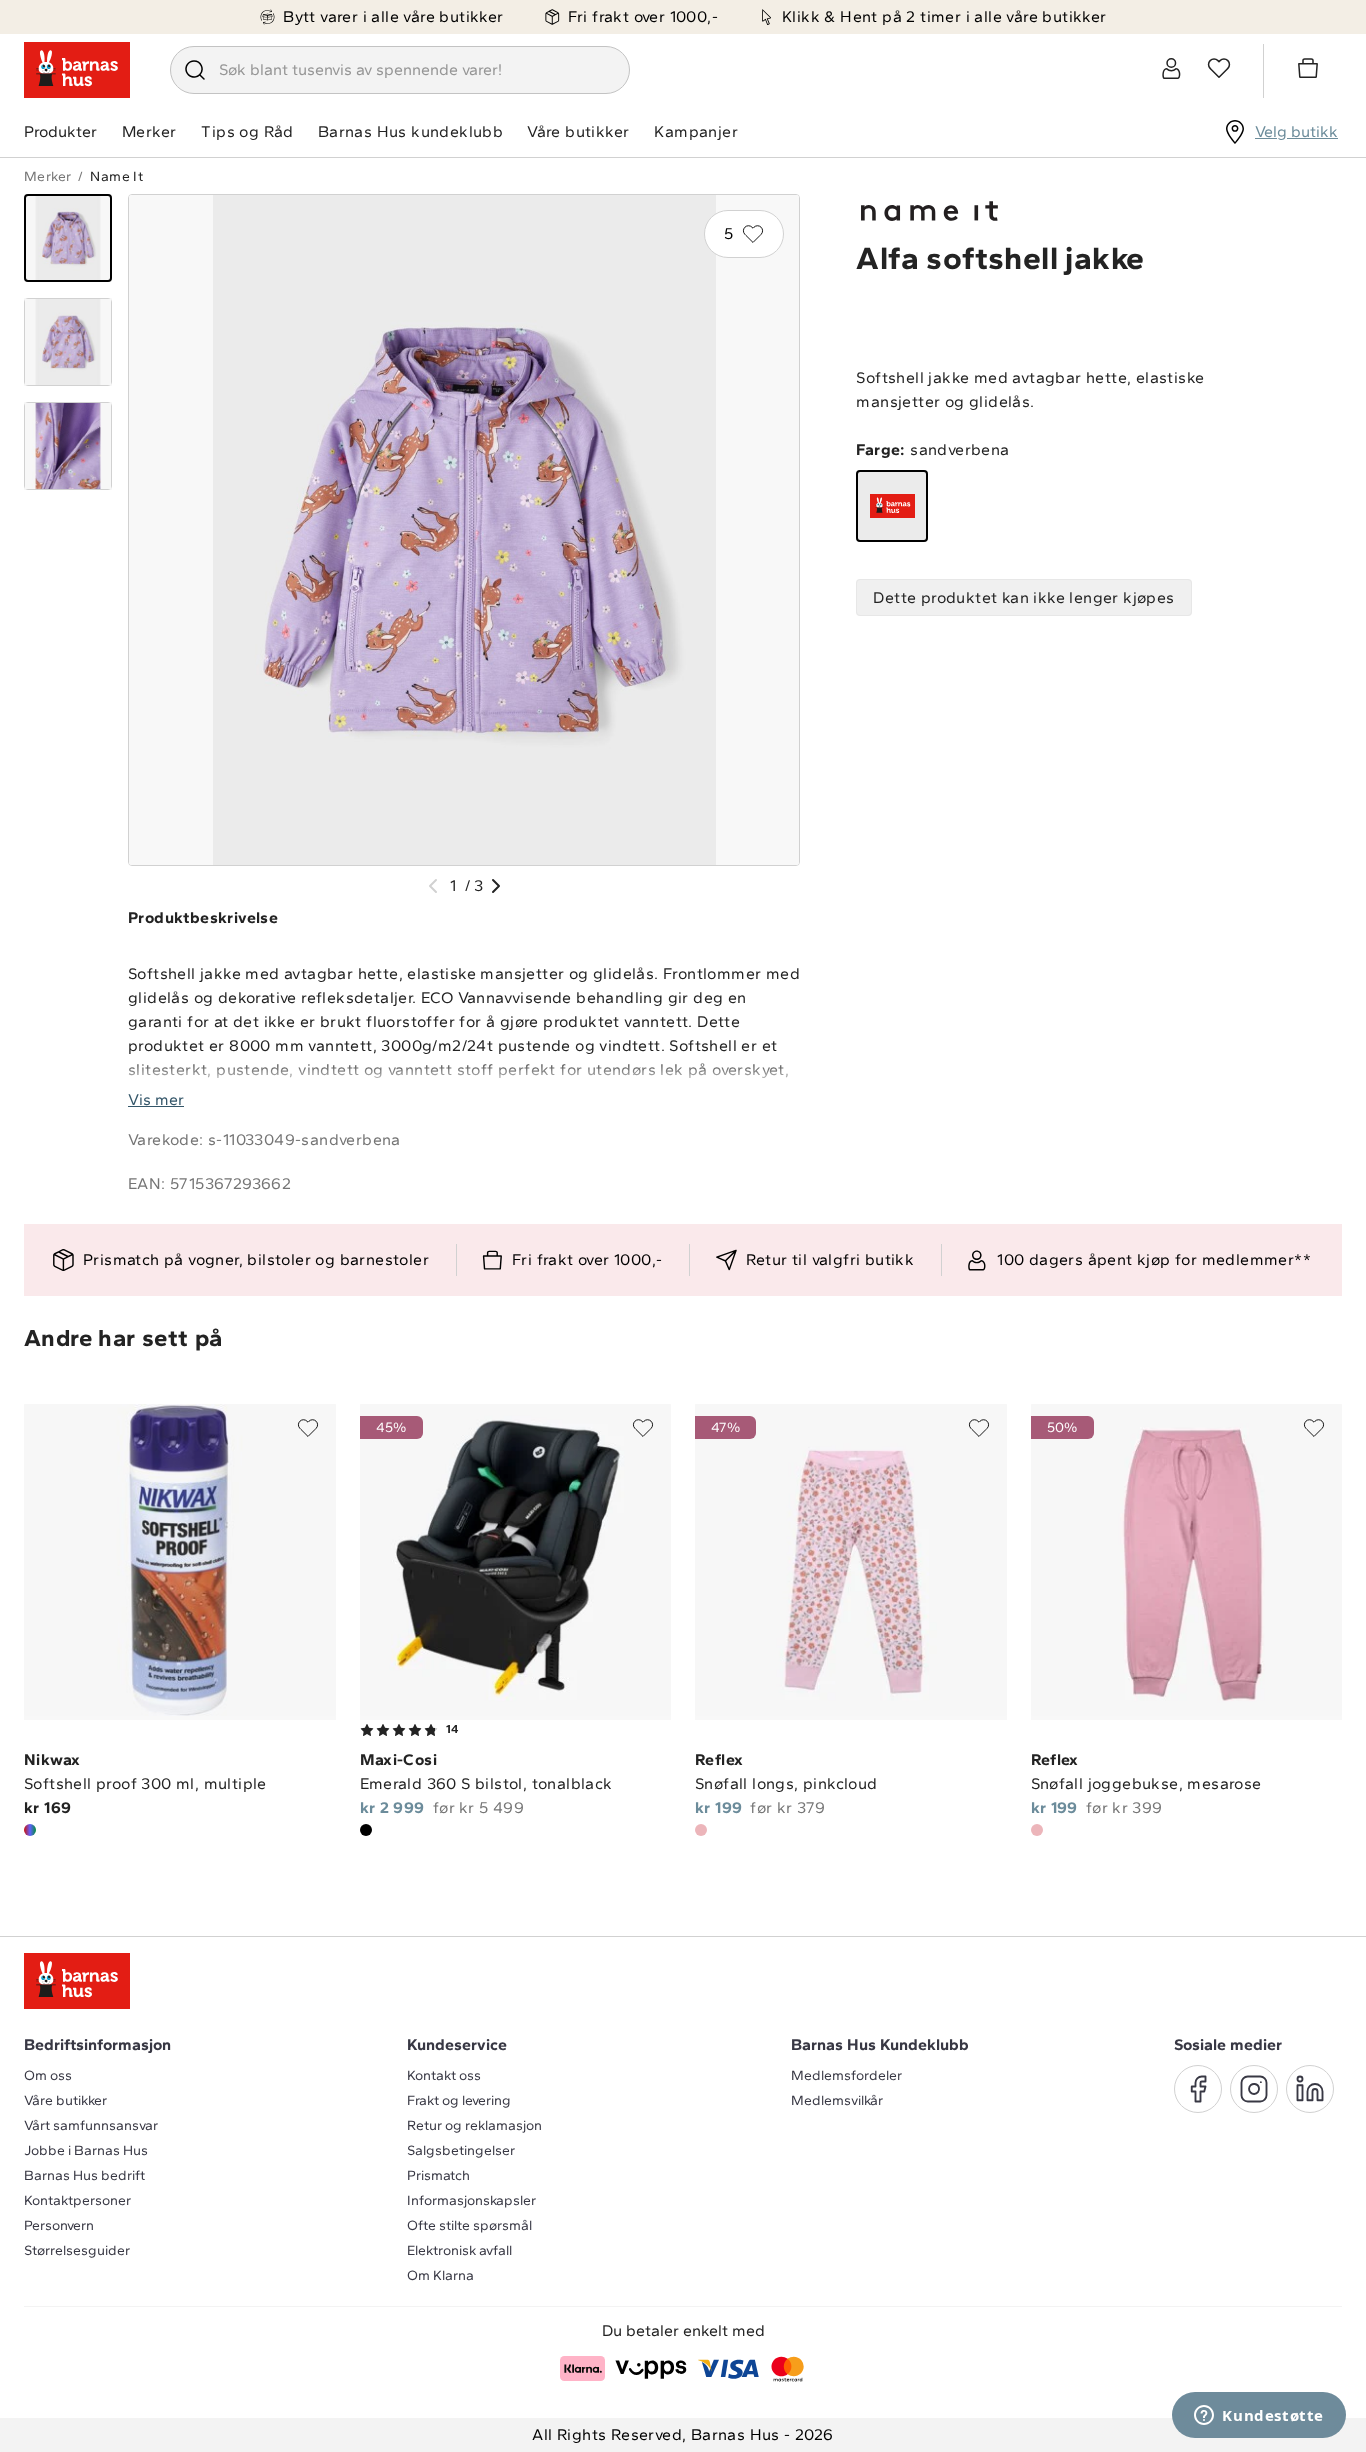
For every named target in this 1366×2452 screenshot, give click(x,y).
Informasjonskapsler (471, 2200)
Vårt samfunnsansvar (91, 2125)
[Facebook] (1198, 2089)
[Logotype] (77, 70)
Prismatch (438, 2175)
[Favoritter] (1219, 68)
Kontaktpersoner (77, 2200)
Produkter (60, 131)
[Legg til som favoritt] (308, 1428)
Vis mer (156, 1099)
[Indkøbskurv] (1311, 71)
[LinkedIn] (1310, 2089)
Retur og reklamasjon (474, 2125)
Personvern (59, 2225)
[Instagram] (1254, 2089)
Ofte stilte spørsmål (469, 2225)
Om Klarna (440, 2275)
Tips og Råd (247, 131)
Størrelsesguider (77, 2250)
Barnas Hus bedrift (84, 2175)
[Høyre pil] (496, 886)
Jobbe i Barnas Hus (86, 2150)
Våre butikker (578, 131)
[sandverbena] (892, 506)
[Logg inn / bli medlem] (1171, 68)
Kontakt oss (444, 2075)
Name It (116, 176)
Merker (149, 131)
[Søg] (195, 70)
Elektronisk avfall (459, 2250)
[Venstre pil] (433, 886)
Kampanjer (696, 131)
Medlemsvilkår (837, 2100)
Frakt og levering (459, 2100)
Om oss (48, 2075)
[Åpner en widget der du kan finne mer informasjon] (1259, 2417)
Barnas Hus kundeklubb (410, 131)
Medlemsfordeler (846, 2075)
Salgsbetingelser (461, 2150)
